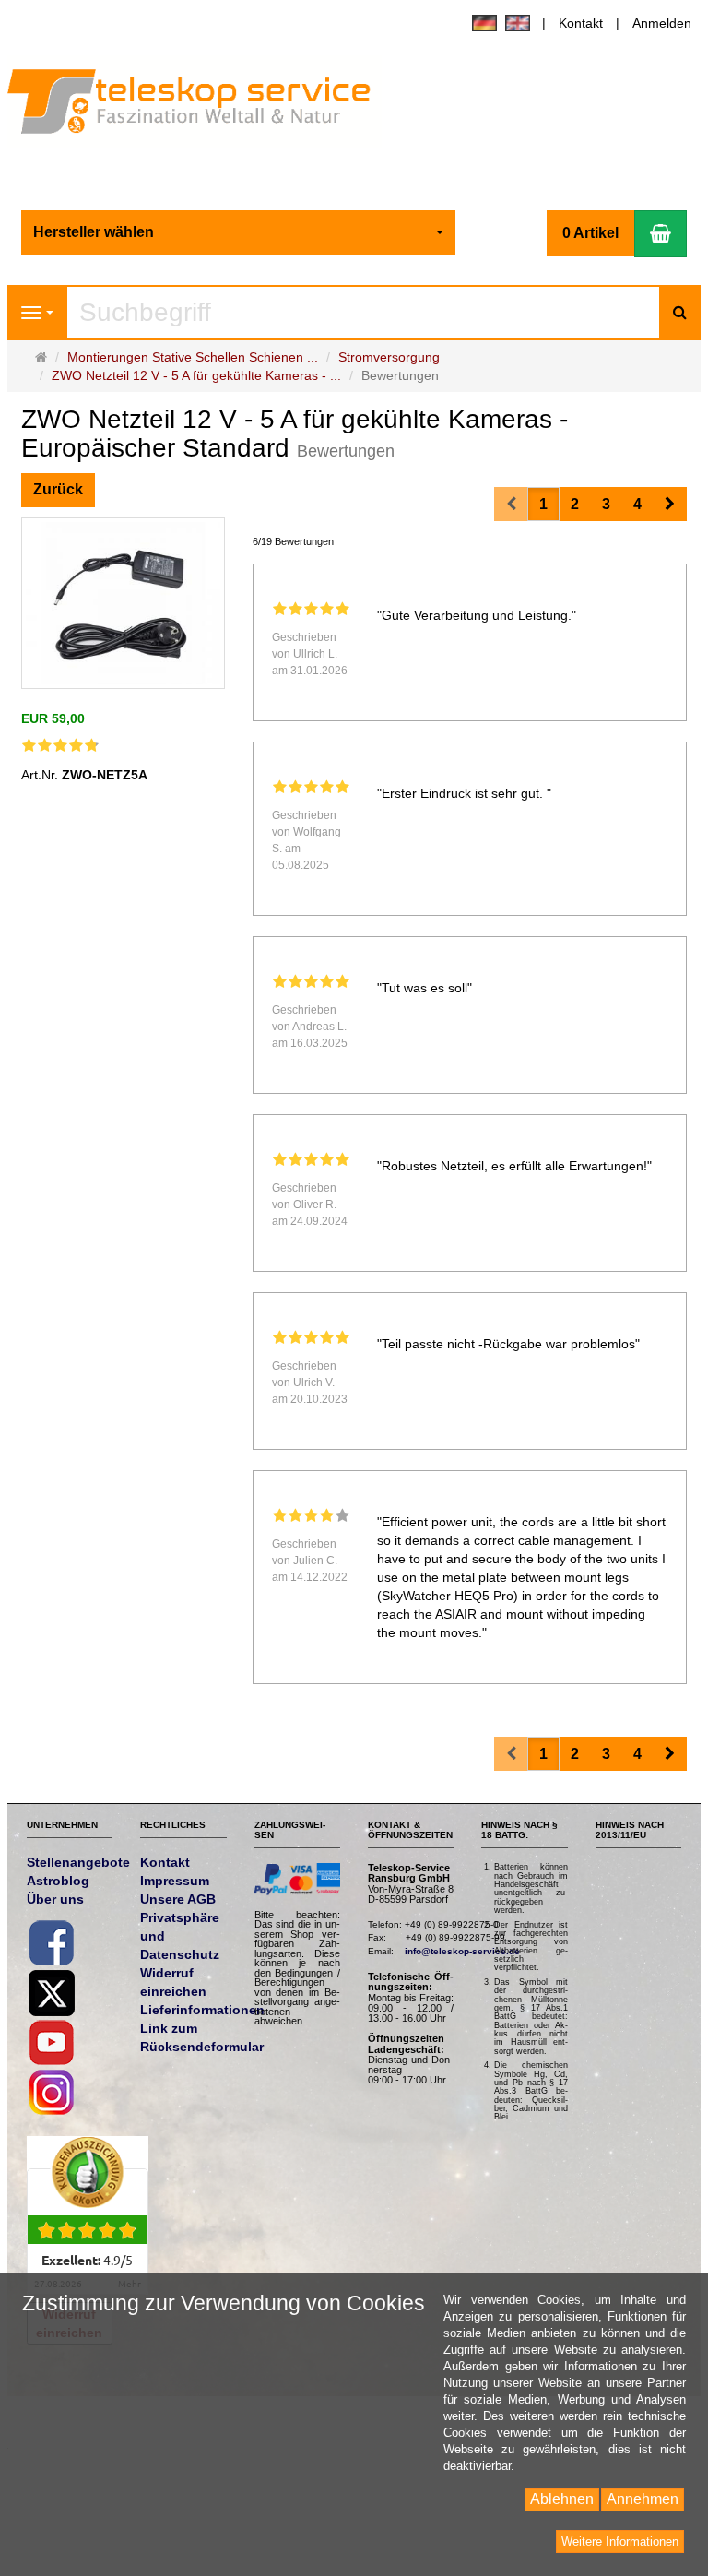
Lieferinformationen (202, 2010)
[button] (670, 504)
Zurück (58, 489)
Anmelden (662, 23)
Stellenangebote (78, 1862)
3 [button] (606, 504)
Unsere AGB (178, 1899)
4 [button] (637, 504)
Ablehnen (562, 2499)
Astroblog (58, 1881)
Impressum (175, 1881)
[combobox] (239, 233)
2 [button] (575, 504)
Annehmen (643, 2499)
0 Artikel (590, 233)
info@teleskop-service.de (462, 1951)
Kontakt (581, 23)
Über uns (55, 1899)
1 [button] (543, 504)
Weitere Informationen (620, 2541)
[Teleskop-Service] (201, 105)
